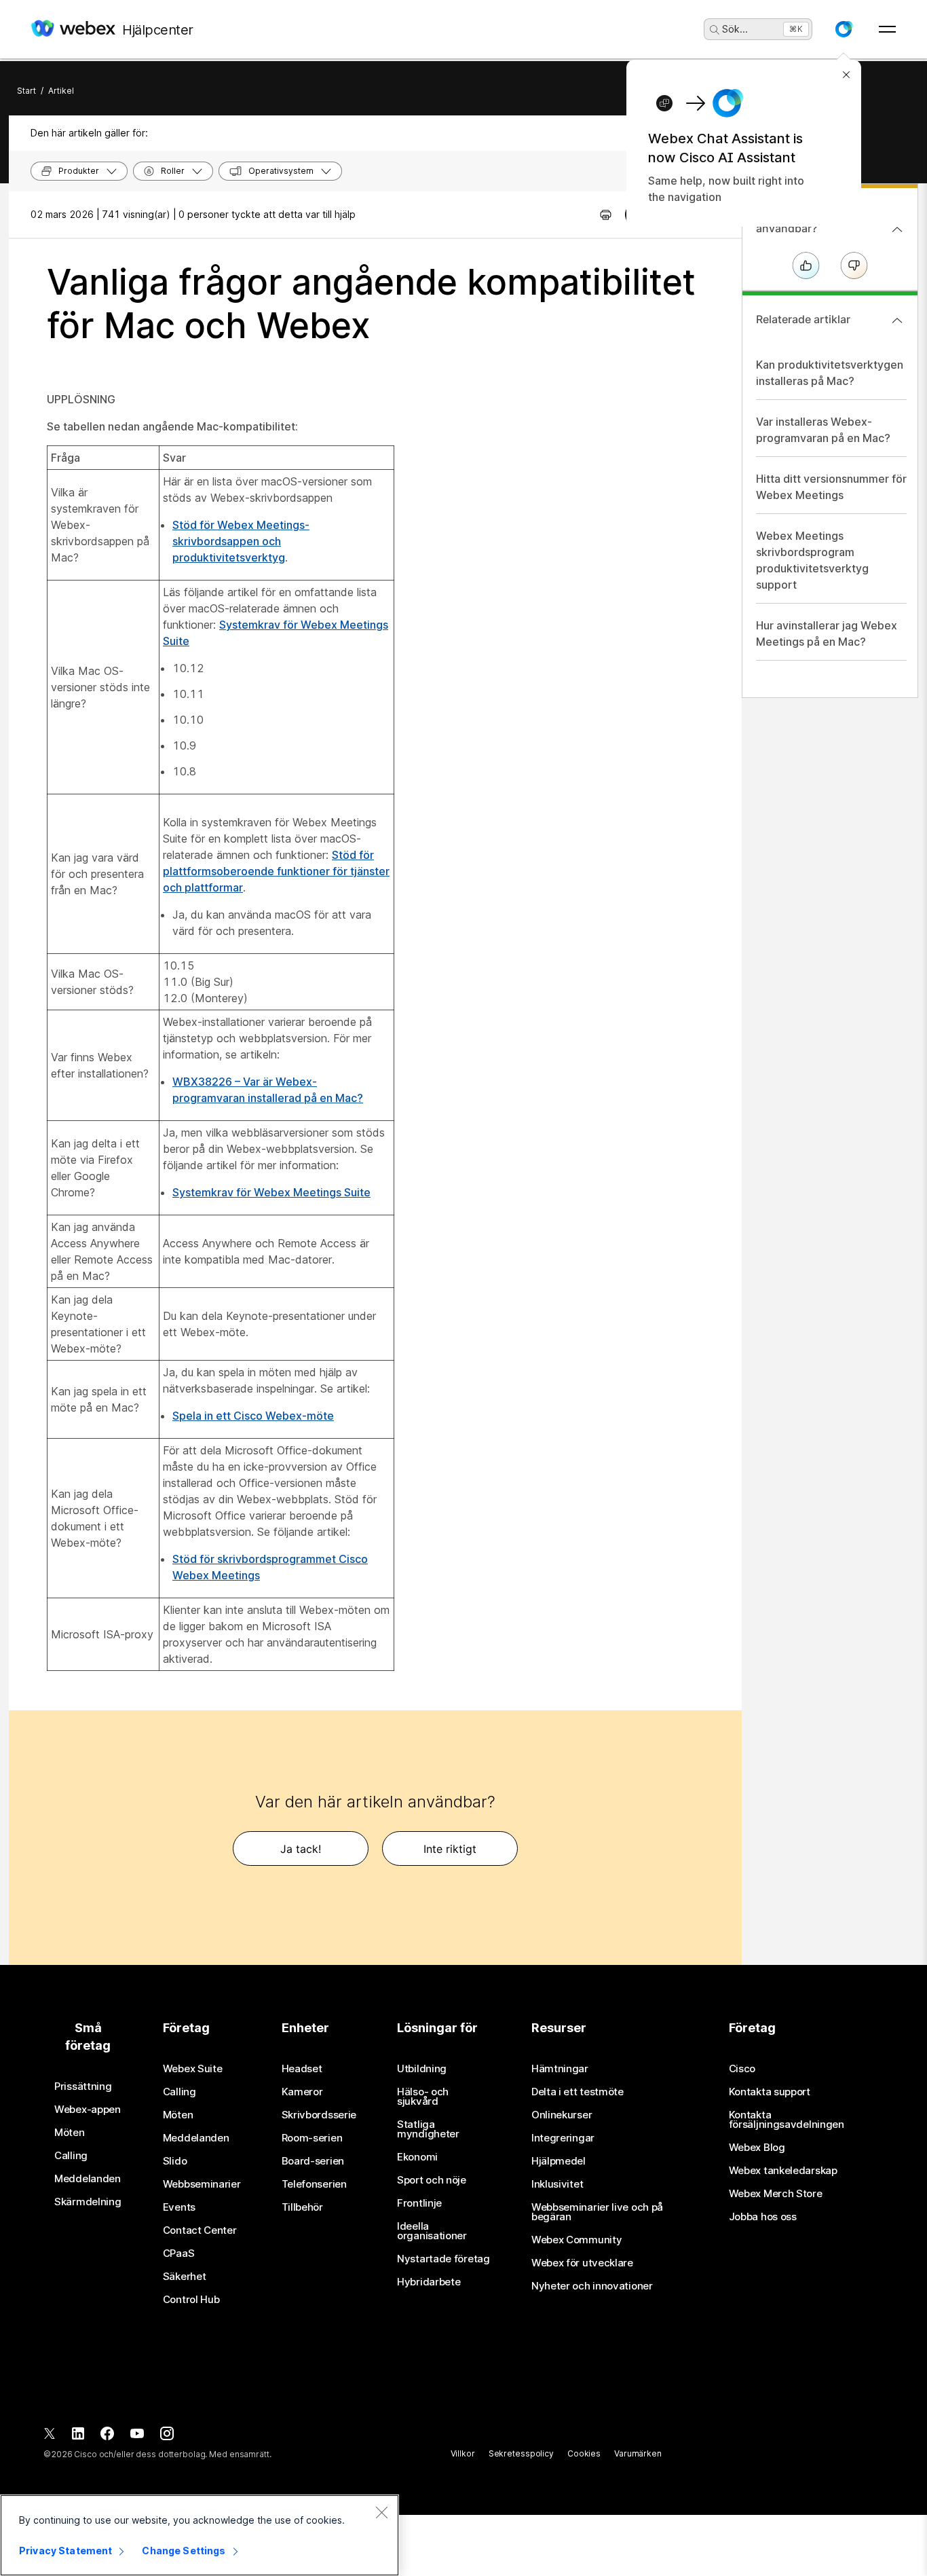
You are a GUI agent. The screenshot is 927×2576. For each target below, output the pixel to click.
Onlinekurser (562, 2115)
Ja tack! (301, 1849)
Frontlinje (419, 2203)
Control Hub (191, 2300)
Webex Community (577, 2240)
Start (26, 91)
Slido (175, 2161)
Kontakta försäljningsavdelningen (787, 2120)
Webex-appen (88, 2110)
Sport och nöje (432, 2180)
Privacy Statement (65, 2551)
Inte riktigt (450, 1849)
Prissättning (83, 2086)
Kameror (302, 2092)
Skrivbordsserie (319, 2115)
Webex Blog (757, 2148)
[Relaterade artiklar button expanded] (897, 320)
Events (179, 2207)
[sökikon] (715, 30)
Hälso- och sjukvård (423, 2097)
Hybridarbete (429, 2282)
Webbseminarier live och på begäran (597, 2212)
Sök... (735, 29)
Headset (302, 2069)
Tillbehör (302, 2207)
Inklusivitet (557, 2184)
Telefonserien (314, 2184)
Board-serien (313, 2161)
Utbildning (422, 2069)
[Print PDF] (606, 215)
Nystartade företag (443, 2259)
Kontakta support (770, 2092)
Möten (70, 2133)
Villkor (463, 2453)
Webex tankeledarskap (783, 2171)
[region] (200, 2535)
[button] (844, 29)
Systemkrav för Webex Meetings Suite (271, 1192)
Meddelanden (88, 2179)
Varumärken (638, 2453)
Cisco (742, 2069)
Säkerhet (185, 2277)
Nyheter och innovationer (592, 2286)
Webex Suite (193, 2069)
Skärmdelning (88, 2202)
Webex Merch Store (776, 2194)
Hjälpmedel (559, 2161)
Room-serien (312, 2138)
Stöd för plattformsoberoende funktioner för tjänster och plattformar (276, 871)
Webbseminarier (202, 2184)
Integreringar (563, 2138)
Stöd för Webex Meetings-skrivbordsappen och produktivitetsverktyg (241, 541)
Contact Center (200, 2230)
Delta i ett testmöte (578, 2092)
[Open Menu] (887, 29)
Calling (71, 2156)
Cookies (584, 2453)
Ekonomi (417, 2157)
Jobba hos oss (763, 2217)
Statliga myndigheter (428, 2129)
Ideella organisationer (432, 2231)
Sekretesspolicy (521, 2453)
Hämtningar (560, 2069)
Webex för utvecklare (582, 2263)
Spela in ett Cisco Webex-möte (253, 1416)
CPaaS (179, 2253)
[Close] (381, 2512)
